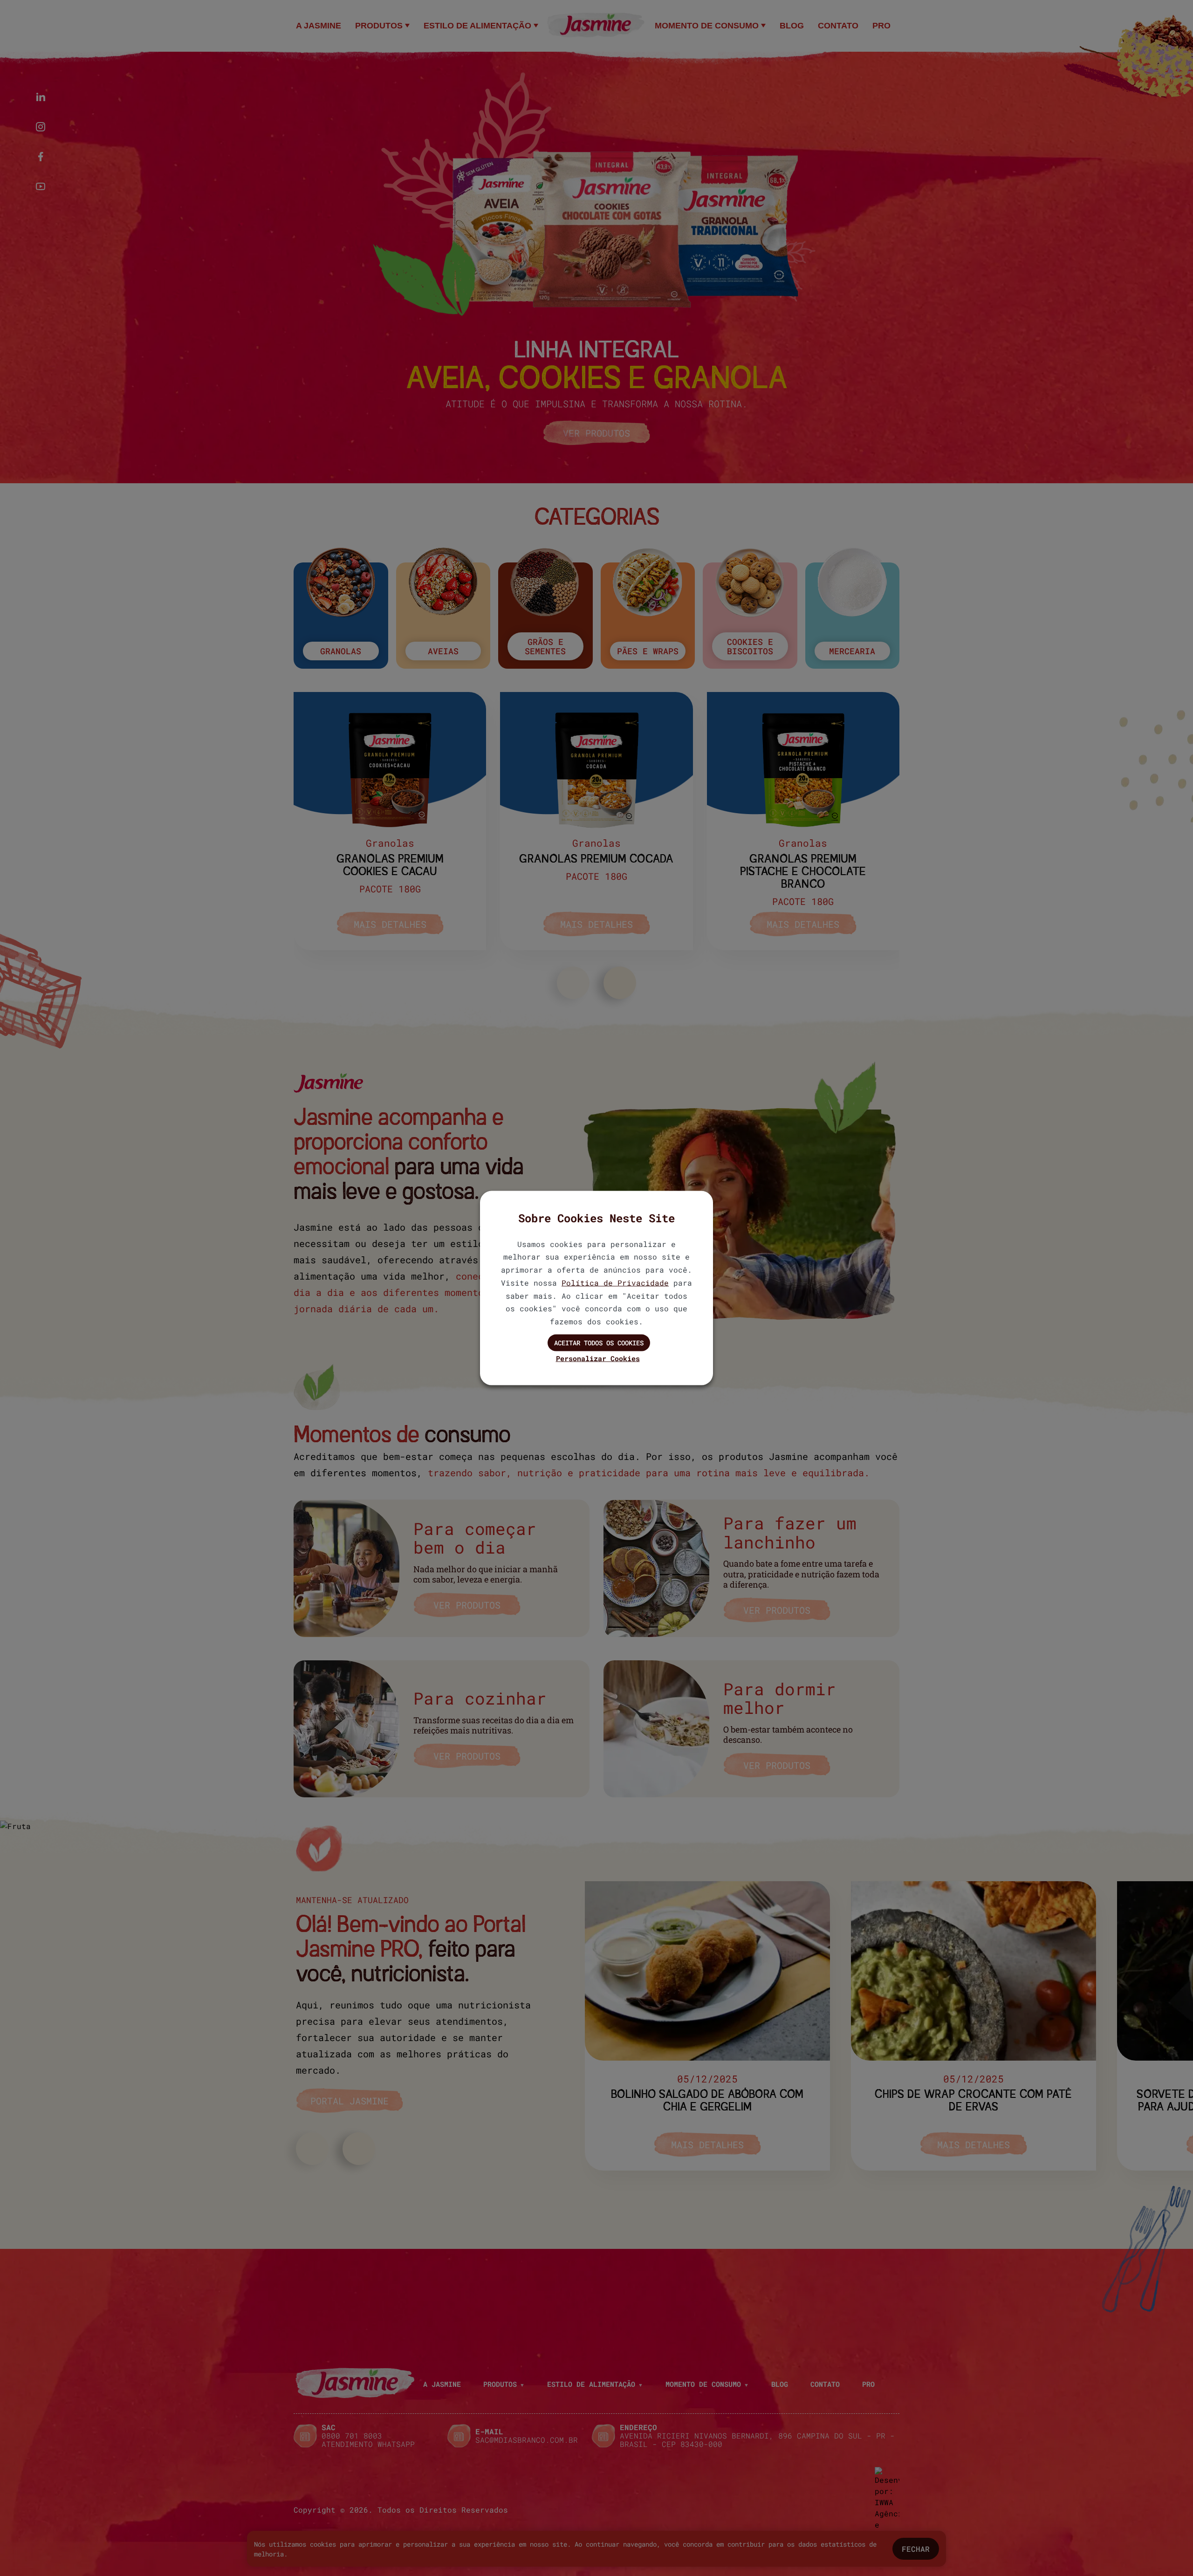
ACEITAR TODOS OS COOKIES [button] (599, 1343)
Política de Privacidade (615, 1282)
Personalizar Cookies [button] (598, 1358)
